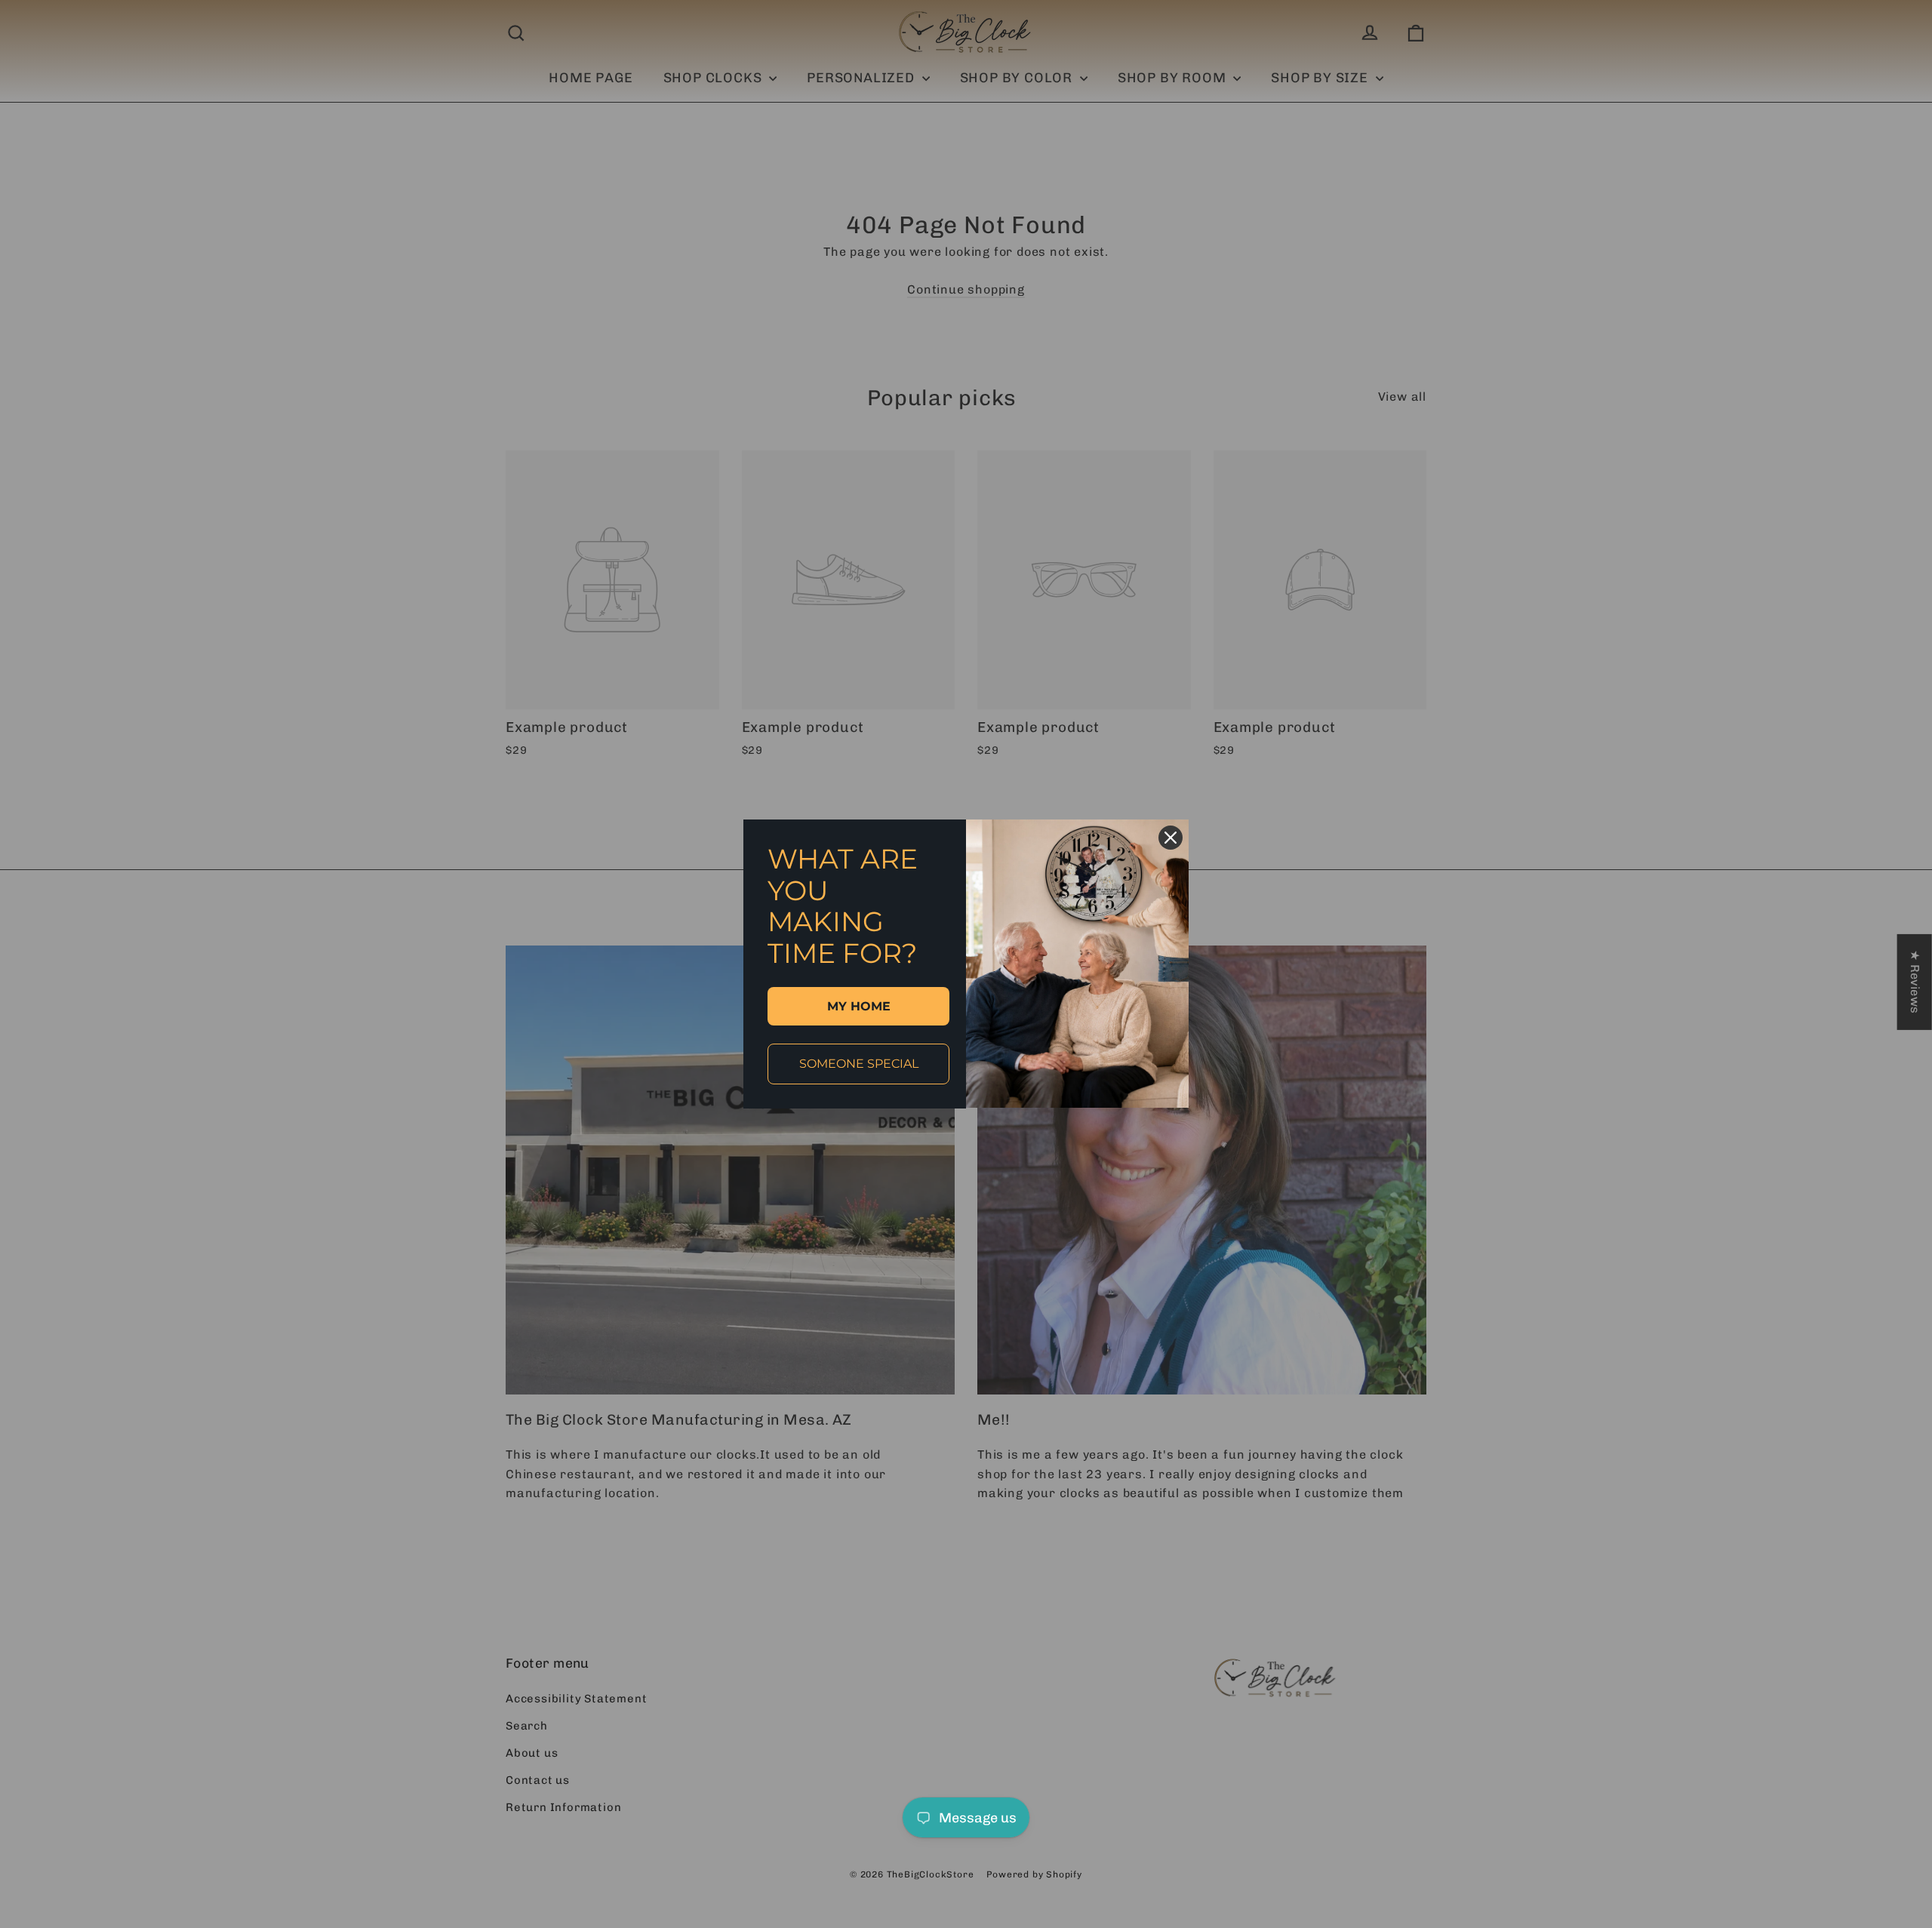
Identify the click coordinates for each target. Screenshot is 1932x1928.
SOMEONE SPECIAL (859, 1064)
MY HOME (859, 1006)
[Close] (1171, 838)
